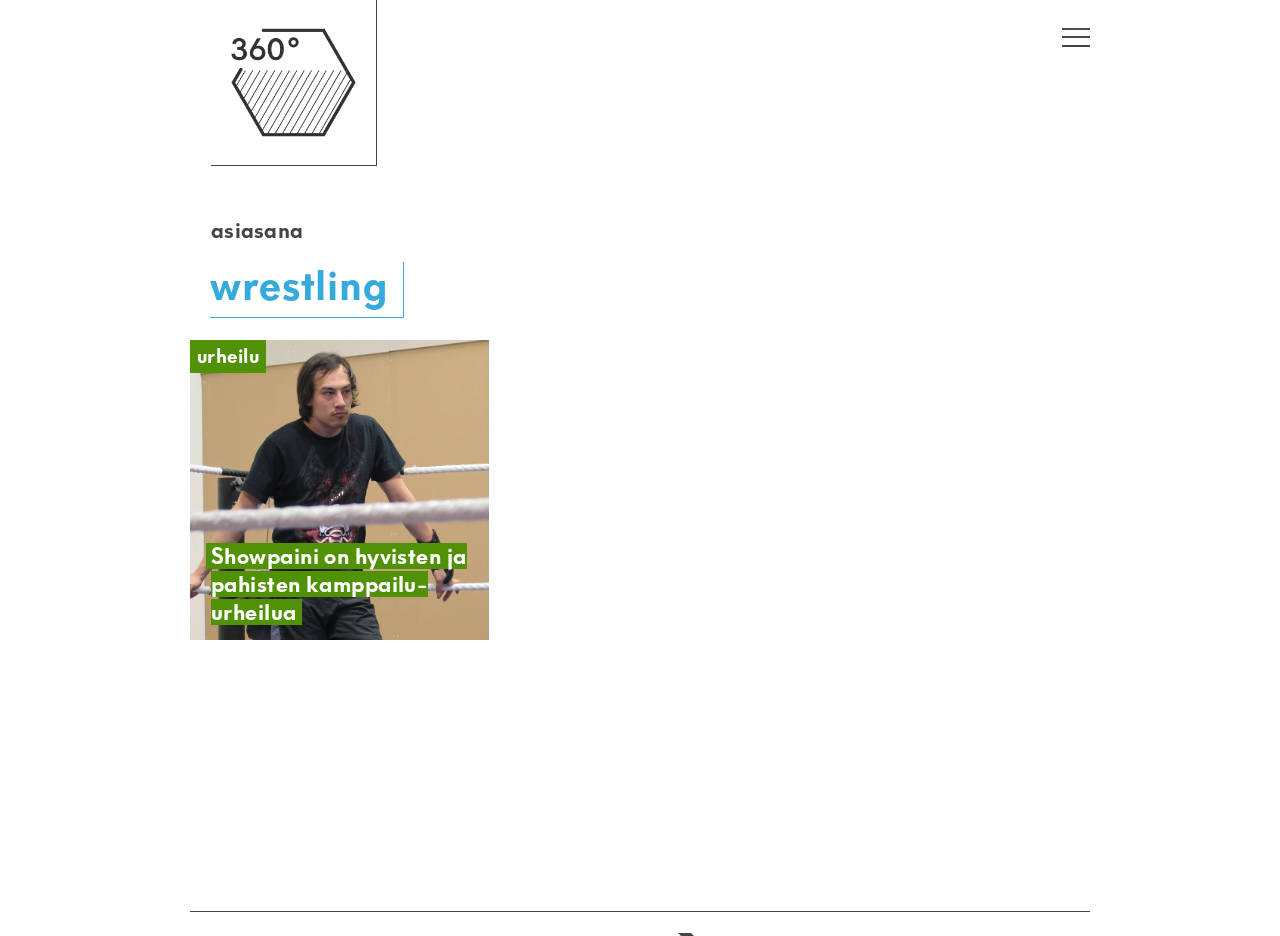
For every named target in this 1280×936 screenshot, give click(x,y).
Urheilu (228, 356)
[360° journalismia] (293, 160)
